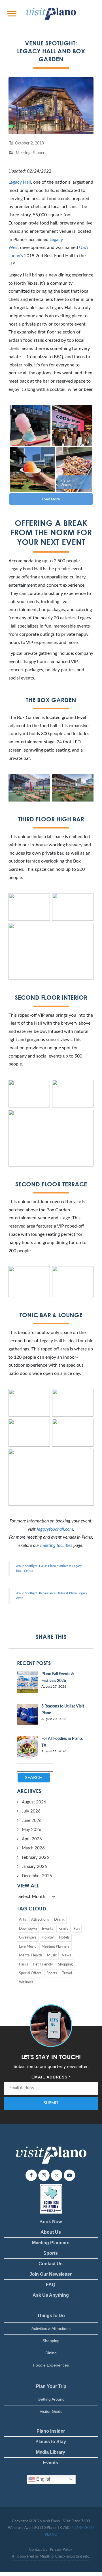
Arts (23, 1920)
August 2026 (34, 1802)
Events (48, 1929)
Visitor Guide (51, 2411)
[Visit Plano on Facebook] (31, 2175)
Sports (52, 1973)
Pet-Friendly (43, 1964)
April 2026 (32, 1839)
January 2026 (34, 1867)
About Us (51, 2232)
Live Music (28, 1947)
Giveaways (28, 1938)
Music (52, 1955)
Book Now (51, 2222)
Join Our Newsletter (51, 2274)
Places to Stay (51, 2442)
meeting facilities (56, 1545)
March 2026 (33, 1848)
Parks (24, 1964)
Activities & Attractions (51, 2329)
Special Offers (30, 1973)
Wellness (26, 1982)
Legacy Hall (20, 182)
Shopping (65, 1964)
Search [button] (34, 1778)
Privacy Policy (61, 2550)
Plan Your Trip (51, 2386)
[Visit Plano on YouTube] (69, 2175)
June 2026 (32, 1821)
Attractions (40, 1920)
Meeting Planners (31, 153)
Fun (77, 1929)
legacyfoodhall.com (55, 1529)
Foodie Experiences (51, 2365)
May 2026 (32, 1830)
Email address (51, 2077)
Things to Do (51, 2316)
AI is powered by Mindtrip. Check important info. (51, 2557)
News (66, 1955)
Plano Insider (51, 2431)
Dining (59, 1920)
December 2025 (37, 1876)
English (43, 2479)
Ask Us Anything (51, 2295)
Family (63, 1929)
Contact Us (51, 2264)
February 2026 (35, 1857)
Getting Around (51, 2399)
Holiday (48, 1938)
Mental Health (30, 1955)
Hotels (64, 1938)
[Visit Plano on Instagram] (44, 2175)
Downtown (28, 1929)
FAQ (51, 2285)
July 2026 (31, 1811)
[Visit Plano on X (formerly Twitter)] (57, 2175)
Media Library (51, 2452)
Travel (67, 1973)
